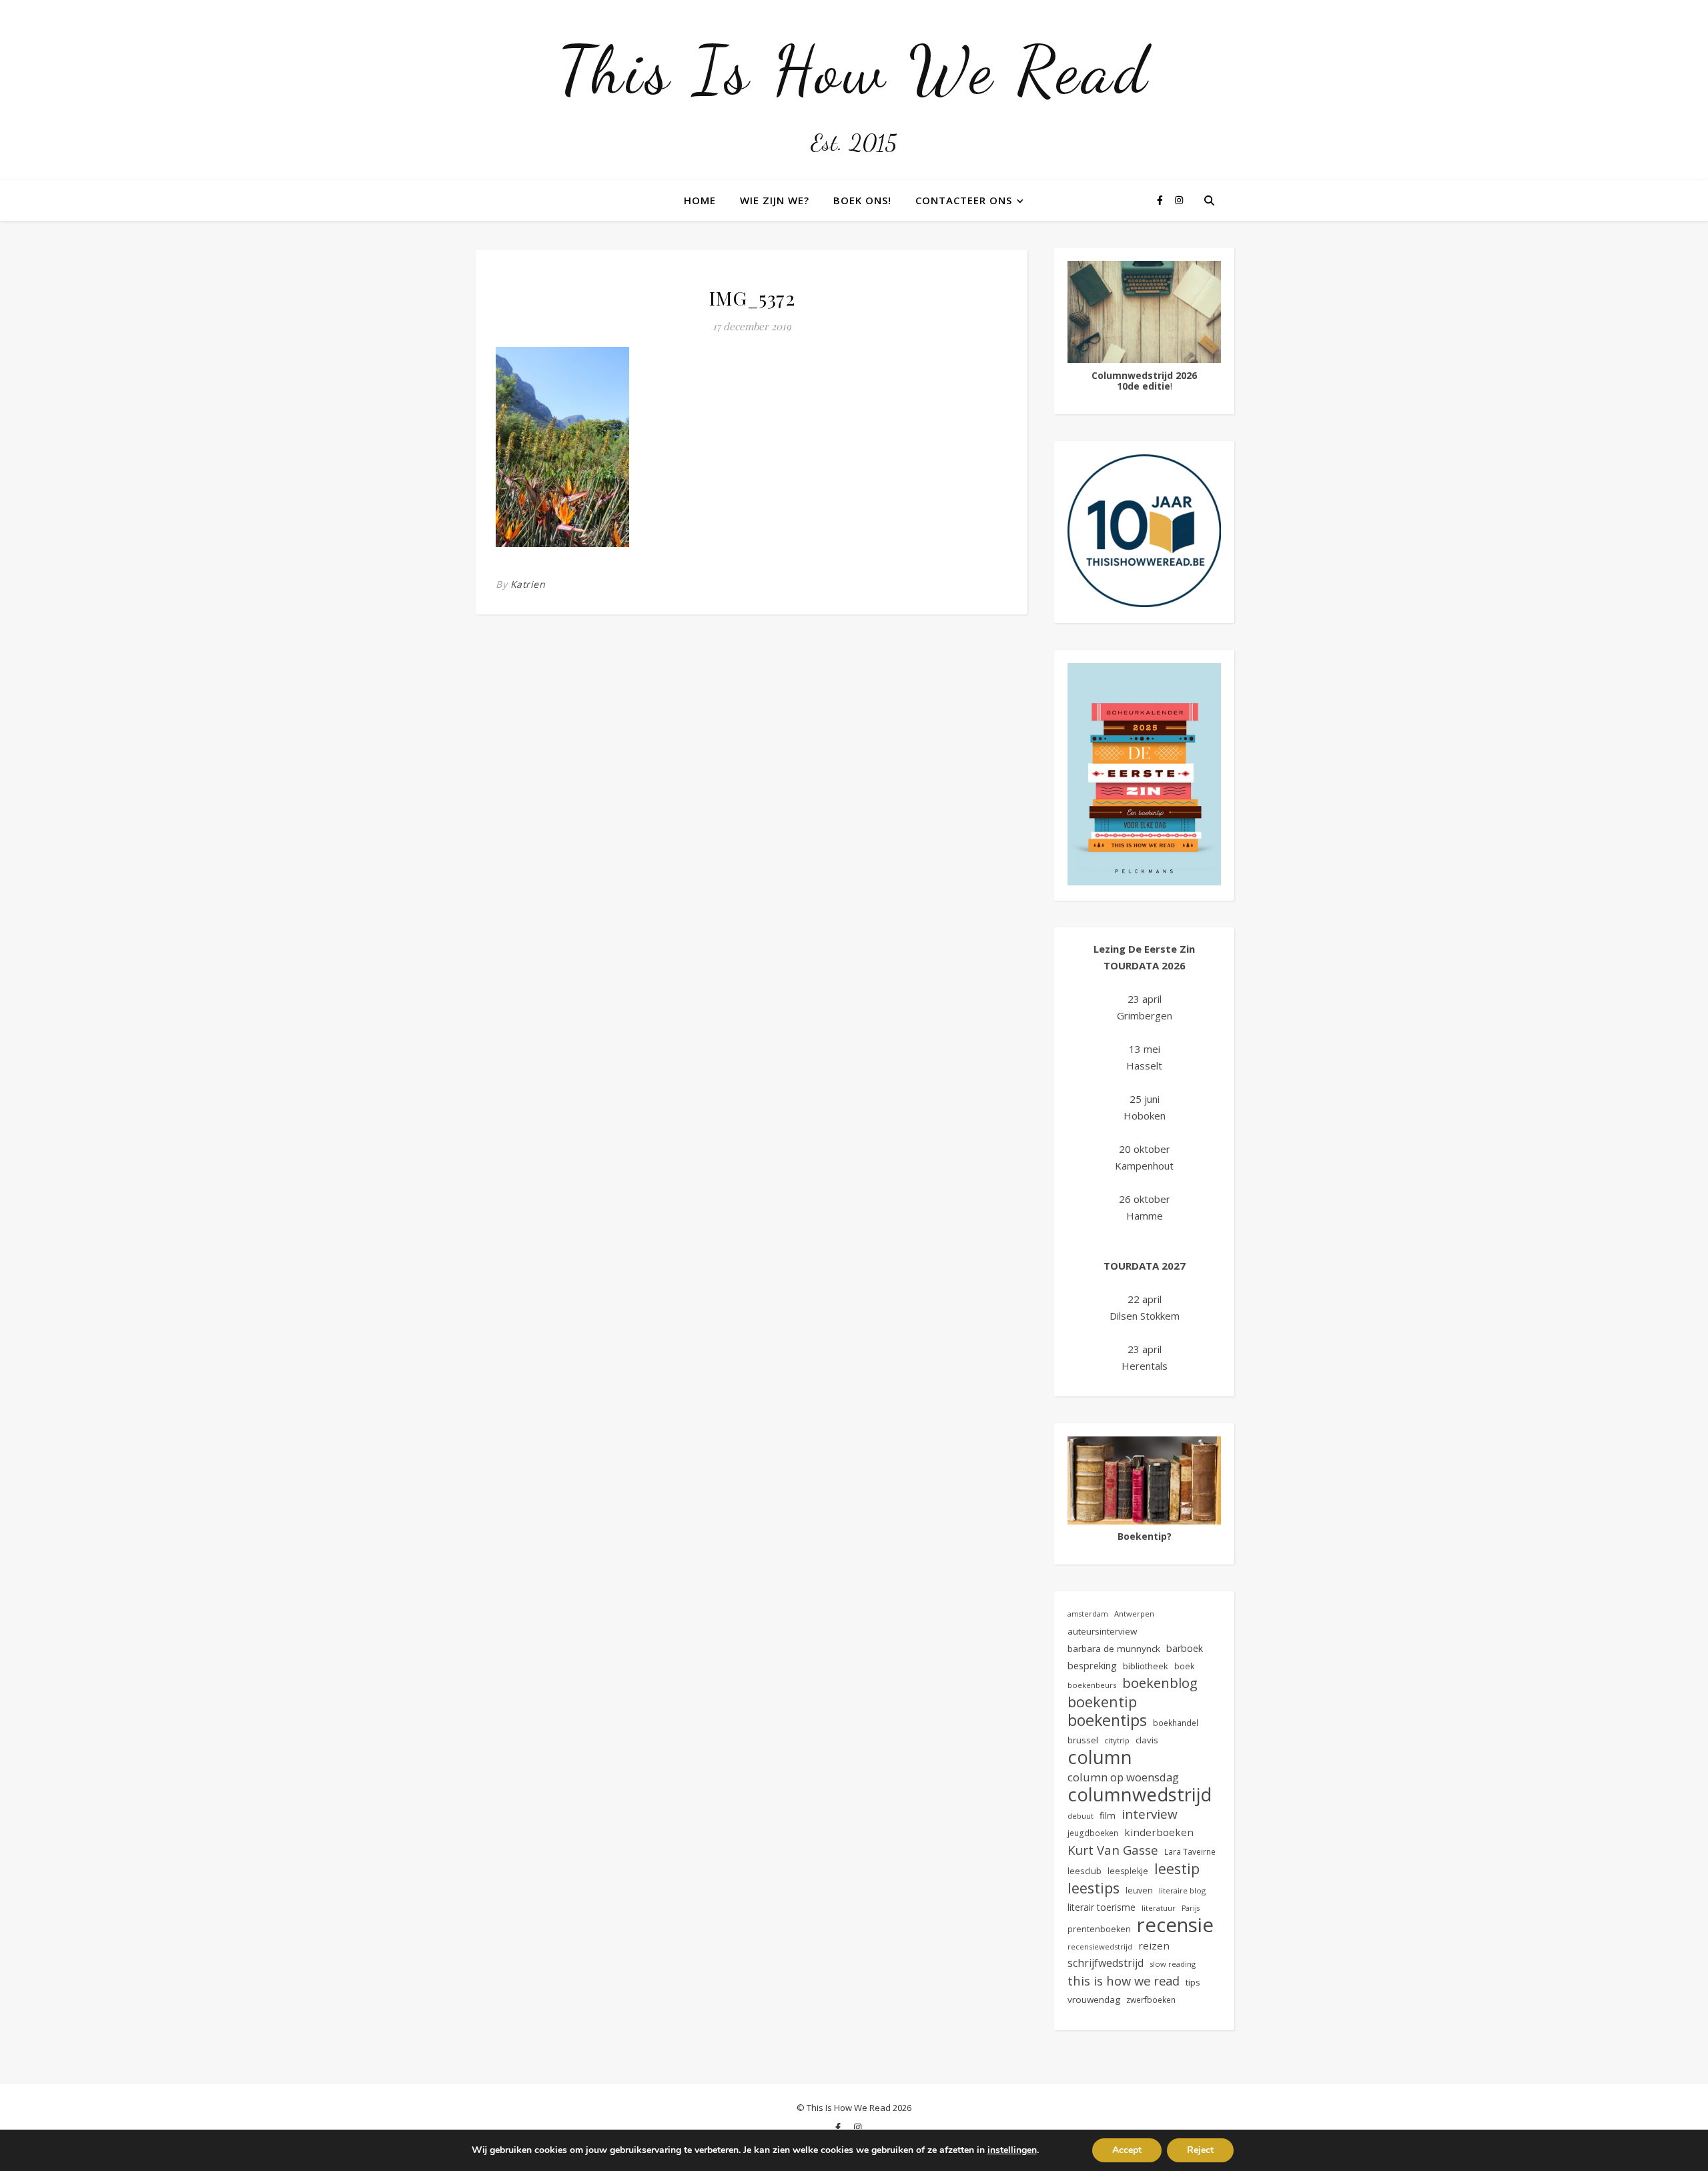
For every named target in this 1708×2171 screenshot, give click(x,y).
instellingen (1012, 2150)
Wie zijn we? (775, 200)
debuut (1081, 1816)
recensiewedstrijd (1100, 1946)
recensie (1175, 1925)
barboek (1185, 1648)
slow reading (1173, 1964)
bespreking (1092, 1665)
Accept (1127, 2150)
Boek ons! (862, 200)
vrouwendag (1094, 2000)
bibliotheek (1146, 1666)
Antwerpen (1134, 1614)
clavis (1147, 1740)
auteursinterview (1102, 1631)
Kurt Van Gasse (1113, 1850)
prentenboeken (1099, 1929)
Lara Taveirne (1190, 1851)
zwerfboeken (1151, 2000)
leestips (1094, 1888)
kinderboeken (1159, 1832)
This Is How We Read (854, 70)
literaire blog (1182, 1890)
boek (1184, 1666)
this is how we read (1124, 1981)
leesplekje (1128, 1871)
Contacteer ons (964, 200)
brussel (1083, 1740)
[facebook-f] (1161, 200)
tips (1193, 1982)
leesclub (1085, 1871)
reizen (1154, 1945)
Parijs (1191, 1908)
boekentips (1107, 1720)
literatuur (1159, 1908)
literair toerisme (1102, 1907)
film (1108, 1815)
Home (700, 200)
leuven (1139, 1890)
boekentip (1102, 1702)
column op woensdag (1123, 1777)
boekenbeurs (1092, 1685)
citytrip (1117, 1740)
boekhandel (1176, 1723)
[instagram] (1179, 200)
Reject (1200, 2150)
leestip (1177, 1868)
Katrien (528, 584)
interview (1150, 1814)
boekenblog (1160, 1683)
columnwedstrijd (1140, 1794)
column (1100, 1757)
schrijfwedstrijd (1106, 1963)
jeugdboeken (1093, 1833)
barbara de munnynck (1114, 1649)
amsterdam (1088, 1614)
